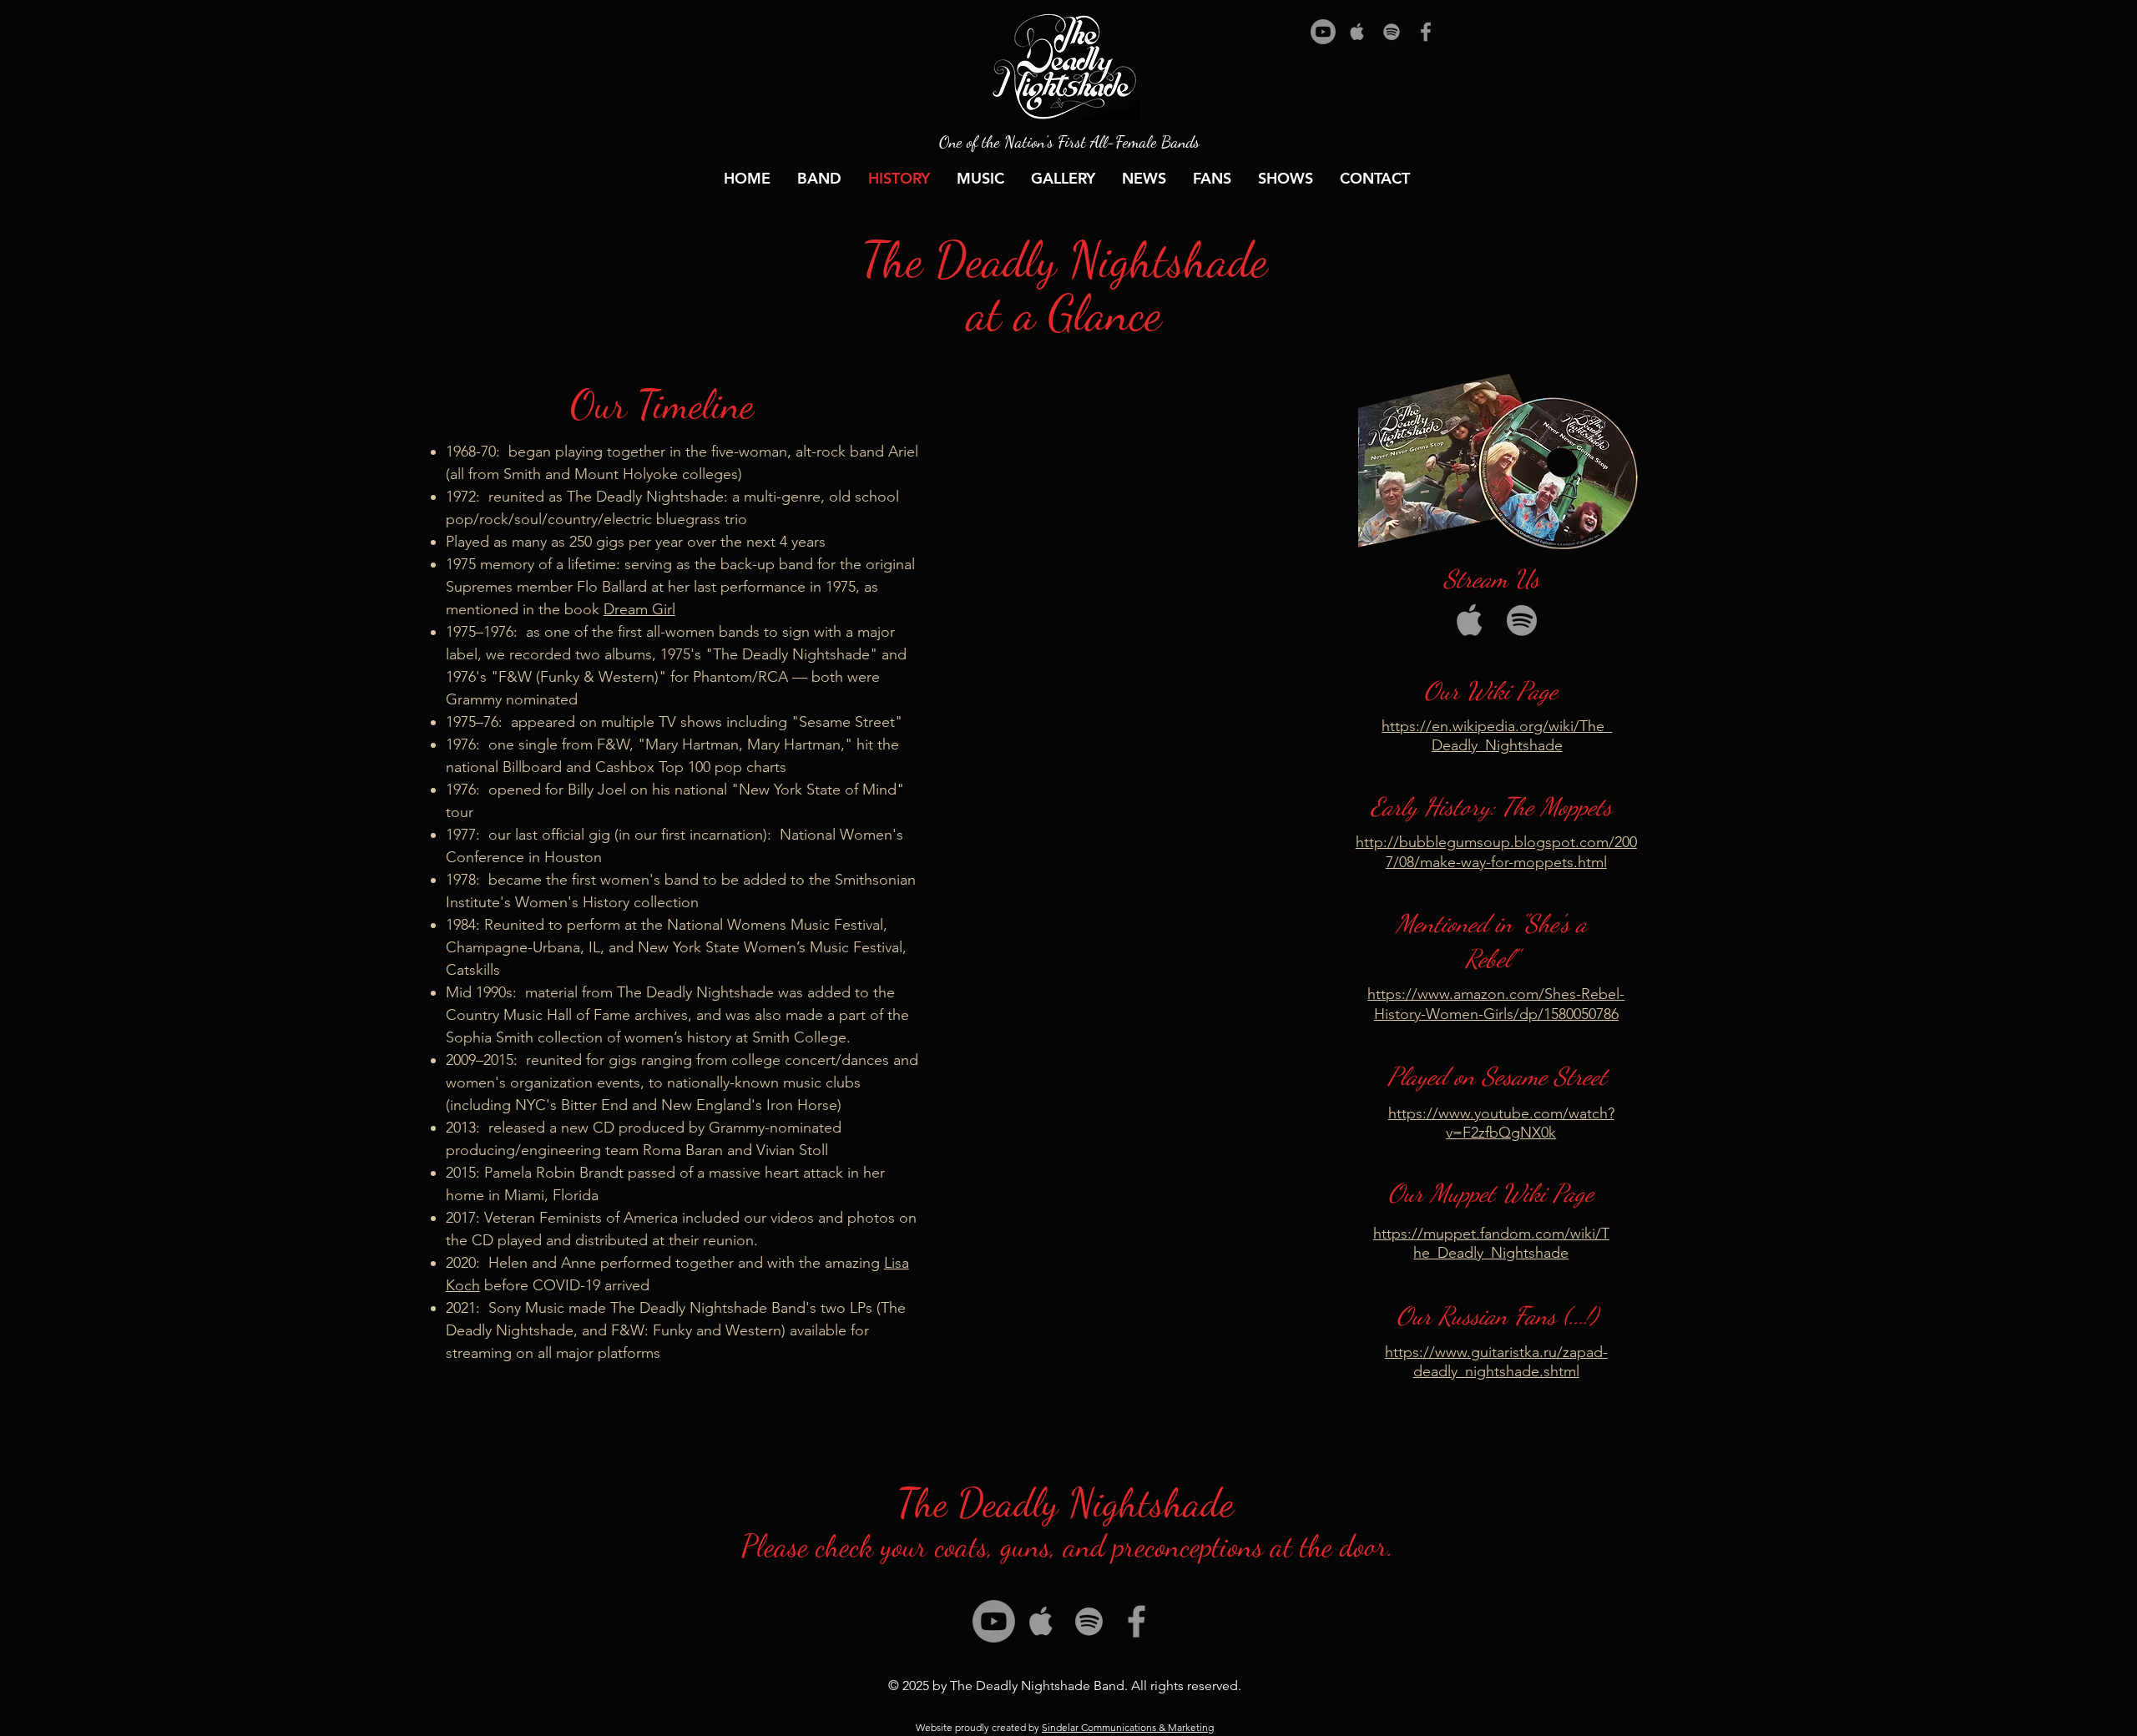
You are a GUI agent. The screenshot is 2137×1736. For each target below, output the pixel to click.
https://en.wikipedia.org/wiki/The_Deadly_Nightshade (1497, 736)
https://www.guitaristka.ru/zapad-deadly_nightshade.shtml (1496, 1362)
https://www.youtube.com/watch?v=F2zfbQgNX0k (1501, 1123)
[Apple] (1357, 32)
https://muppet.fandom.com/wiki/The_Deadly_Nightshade (1491, 1243)
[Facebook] (1426, 32)
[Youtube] (1323, 32)
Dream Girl (639, 609)
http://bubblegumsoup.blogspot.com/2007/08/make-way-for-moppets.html (1496, 852)
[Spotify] (1392, 32)
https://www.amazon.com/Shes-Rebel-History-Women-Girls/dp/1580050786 (1496, 1004)
